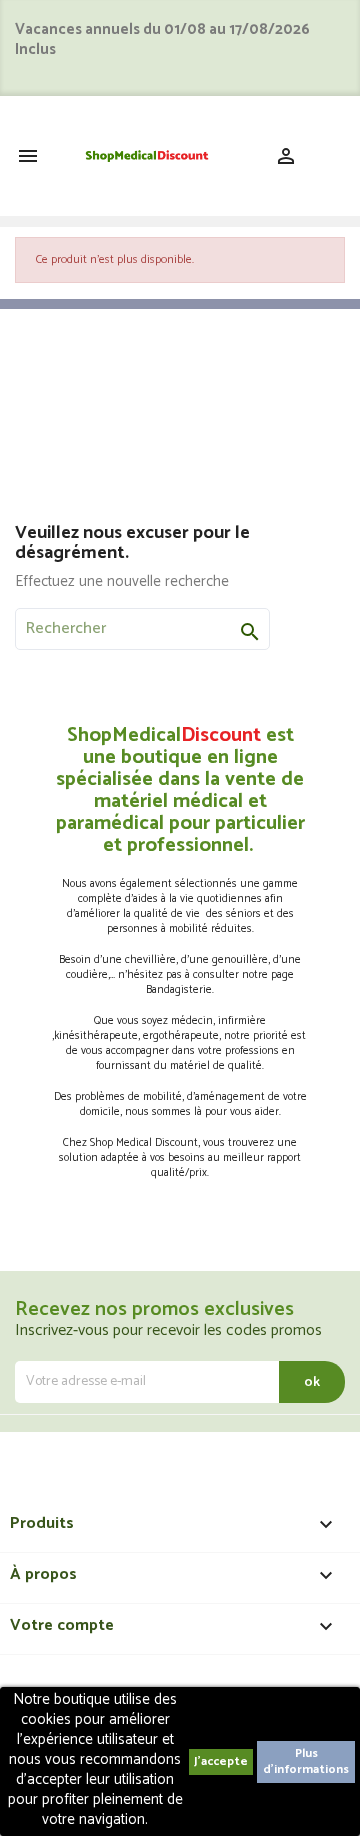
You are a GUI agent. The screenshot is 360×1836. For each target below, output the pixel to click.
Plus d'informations (306, 1761)
